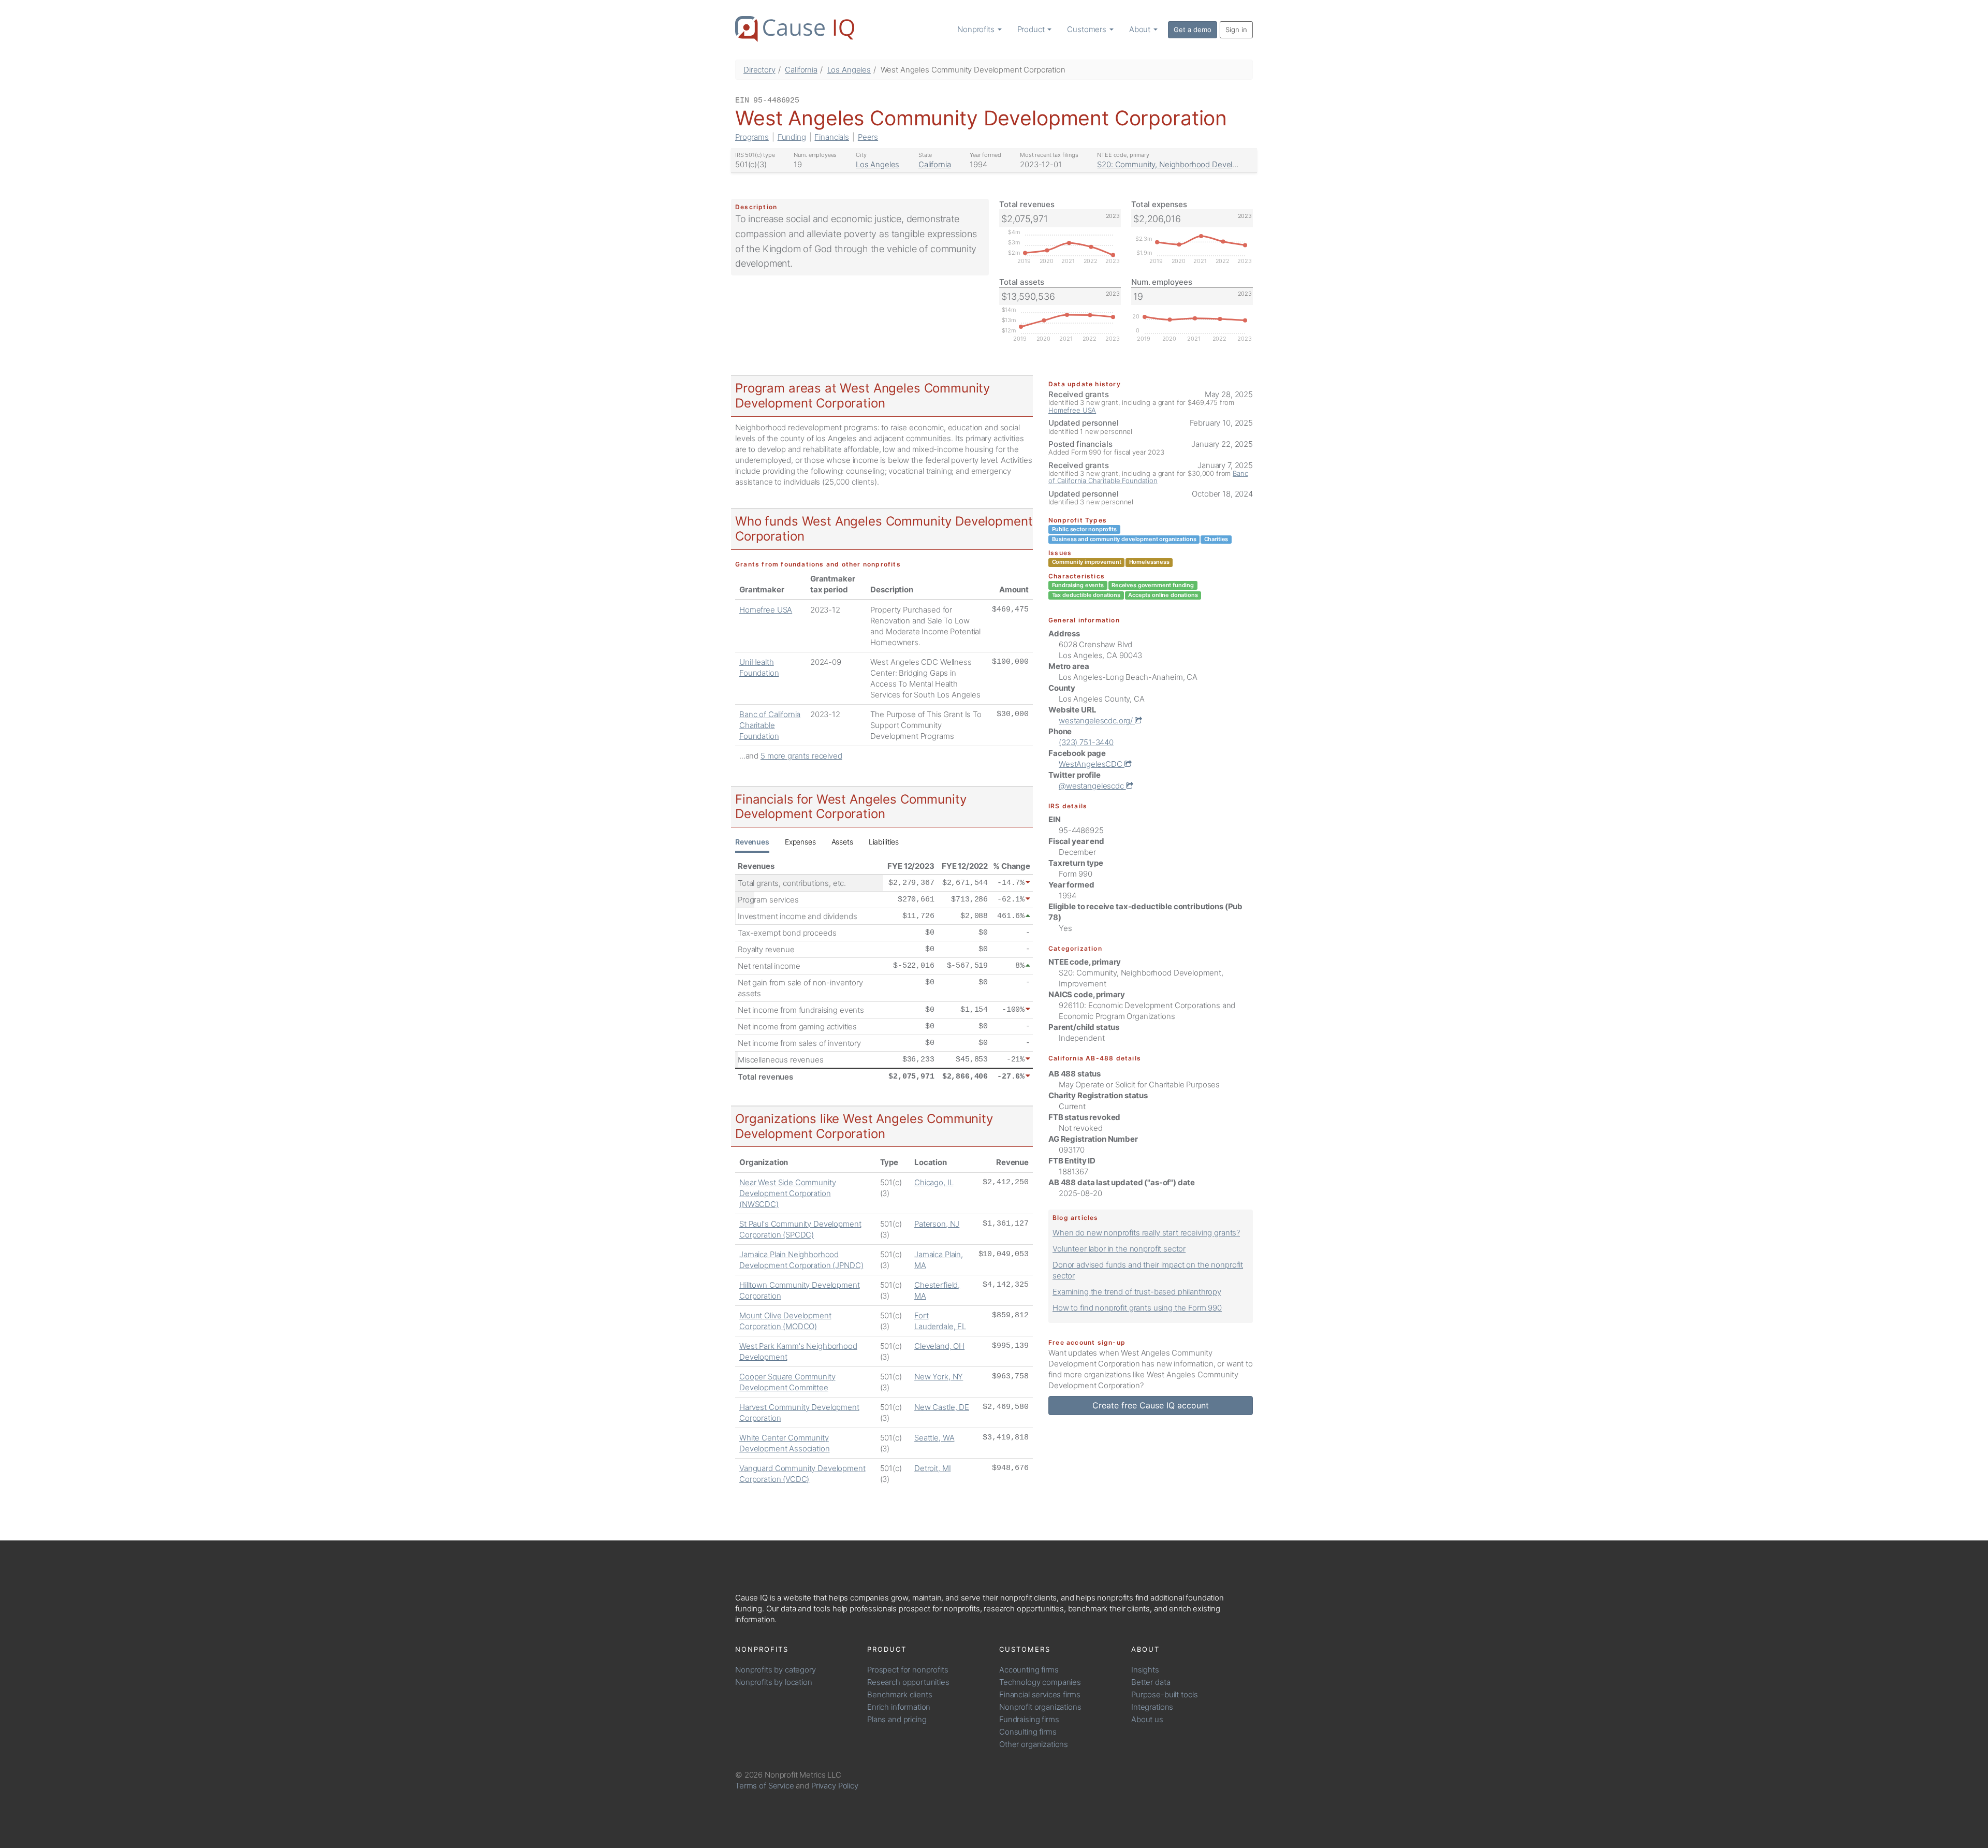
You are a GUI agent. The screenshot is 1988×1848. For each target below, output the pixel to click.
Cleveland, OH (939, 1346)
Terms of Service (765, 1786)
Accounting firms (1029, 1670)
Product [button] (1032, 29)
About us (1147, 1719)
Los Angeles (849, 70)
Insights (1145, 1670)
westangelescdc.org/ (1097, 721)
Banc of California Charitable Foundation (770, 725)
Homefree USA (766, 610)
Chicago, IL (934, 1182)
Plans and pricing (897, 1719)
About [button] (1141, 29)
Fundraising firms (1029, 1719)
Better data (1151, 1682)
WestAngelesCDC (1092, 764)
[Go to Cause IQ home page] (795, 29)
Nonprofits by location (774, 1682)
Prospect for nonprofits (908, 1670)
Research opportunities (908, 1682)
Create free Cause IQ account (1151, 1405)
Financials (832, 137)
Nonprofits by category (776, 1670)
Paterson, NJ (937, 1224)
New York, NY (939, 1377)
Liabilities (884, 842)
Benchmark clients (900, 1694)
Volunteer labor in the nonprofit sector (1119, 1249)
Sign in (1236, 30)
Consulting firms (1028, 1732)
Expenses (800, 842)
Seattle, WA (934, 1438)
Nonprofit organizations (1040, 1707)
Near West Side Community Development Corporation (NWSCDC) (787, 1193)
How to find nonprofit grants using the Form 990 (1137, 1308)
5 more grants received (801, 756)
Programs (752, 137)
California (801, 70)
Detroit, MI (932, 1468)
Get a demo (1193, 30)
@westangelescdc (1092, 786)
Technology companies (1040, 1682)
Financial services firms (1040, 1694)
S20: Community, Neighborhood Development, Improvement (1204, 164)
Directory (759, 70)
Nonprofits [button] (977, 29)
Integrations (1152, 1707)
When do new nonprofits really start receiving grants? (1146, 1233)
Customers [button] (1088, 29)
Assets (842, 842)
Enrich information (899, 1707)
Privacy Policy (835, 1786)
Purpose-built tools (1165, 1694)
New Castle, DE (942, 1407)
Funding (792, 137)
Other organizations (1034, 1744)
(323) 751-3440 (1086, 742)
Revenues (752, 842)
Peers (868, 137)
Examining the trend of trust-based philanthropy (1137, 1292)
